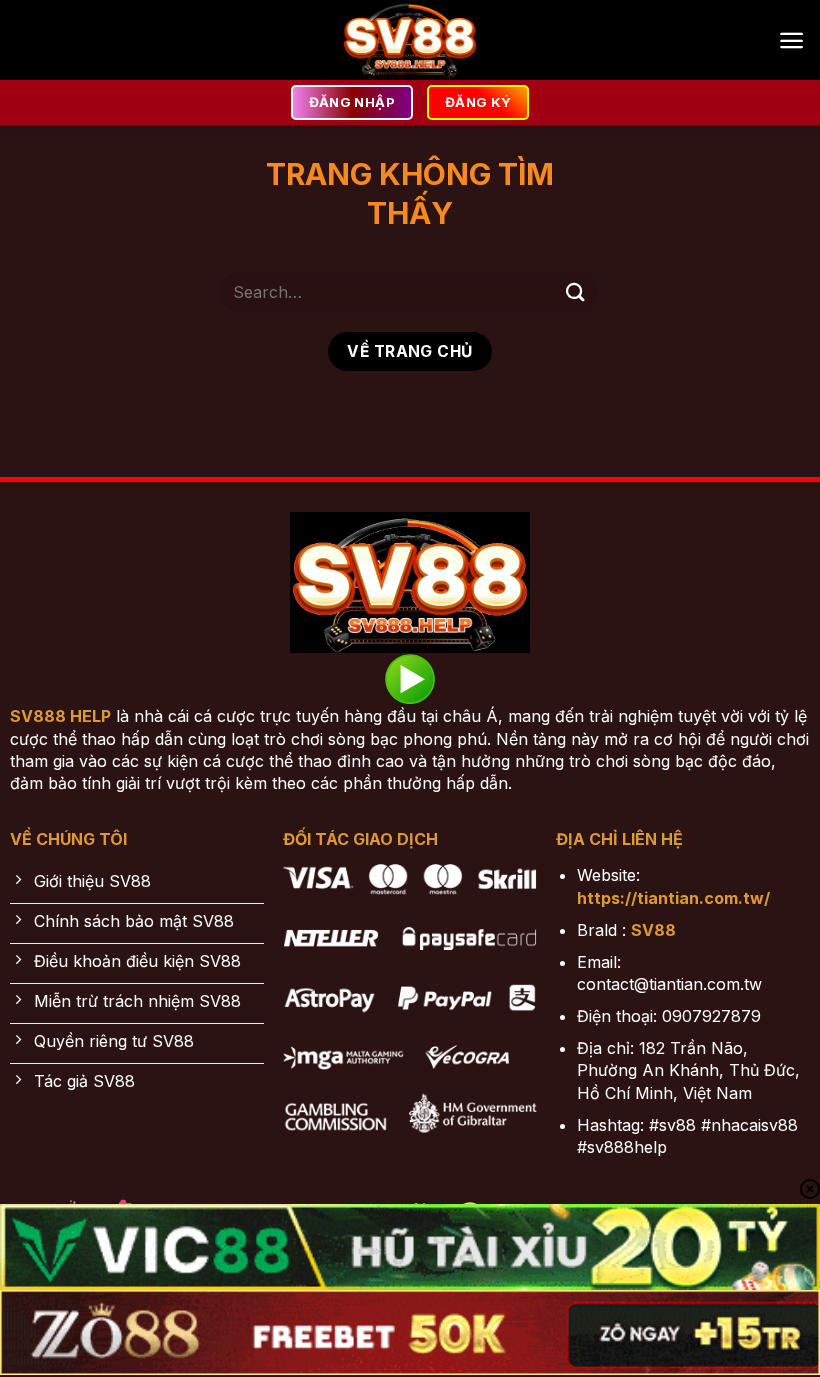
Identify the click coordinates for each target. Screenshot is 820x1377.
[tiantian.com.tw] (410, 40)
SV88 (653, 930)
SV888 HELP (60, 716)
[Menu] (791, 40)
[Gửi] (576, 291)
